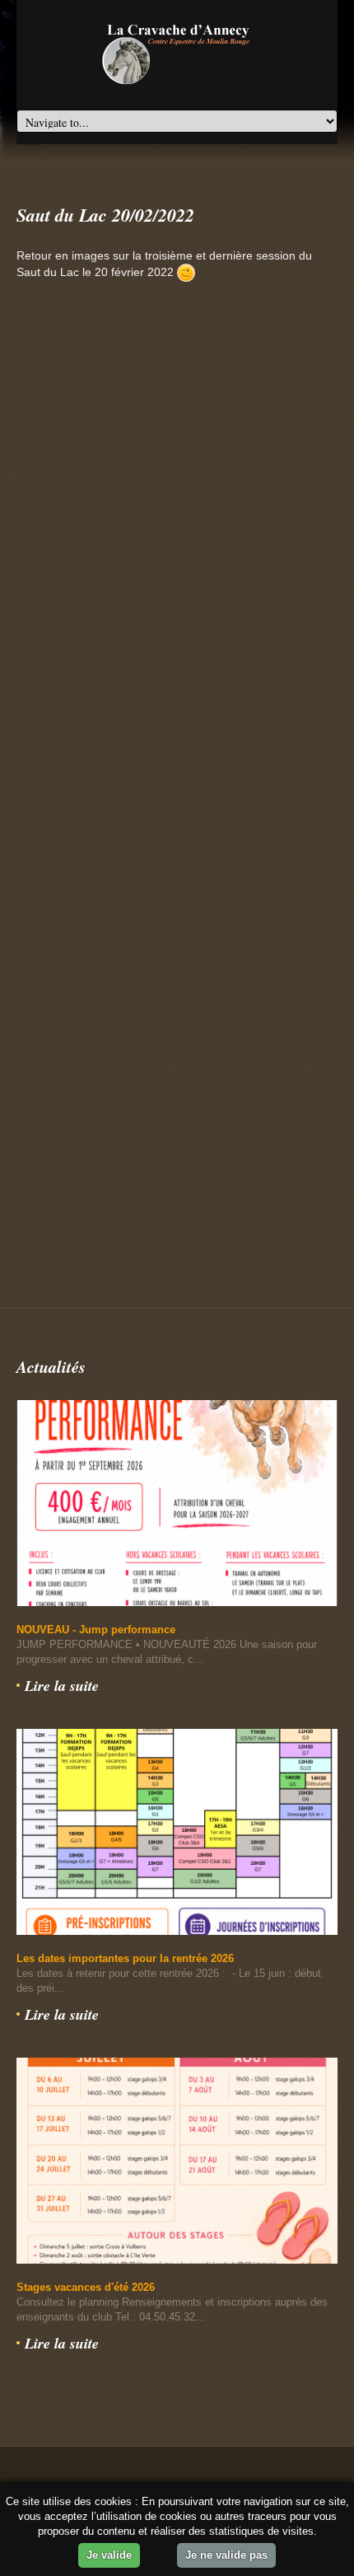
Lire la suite (62, 1686)
